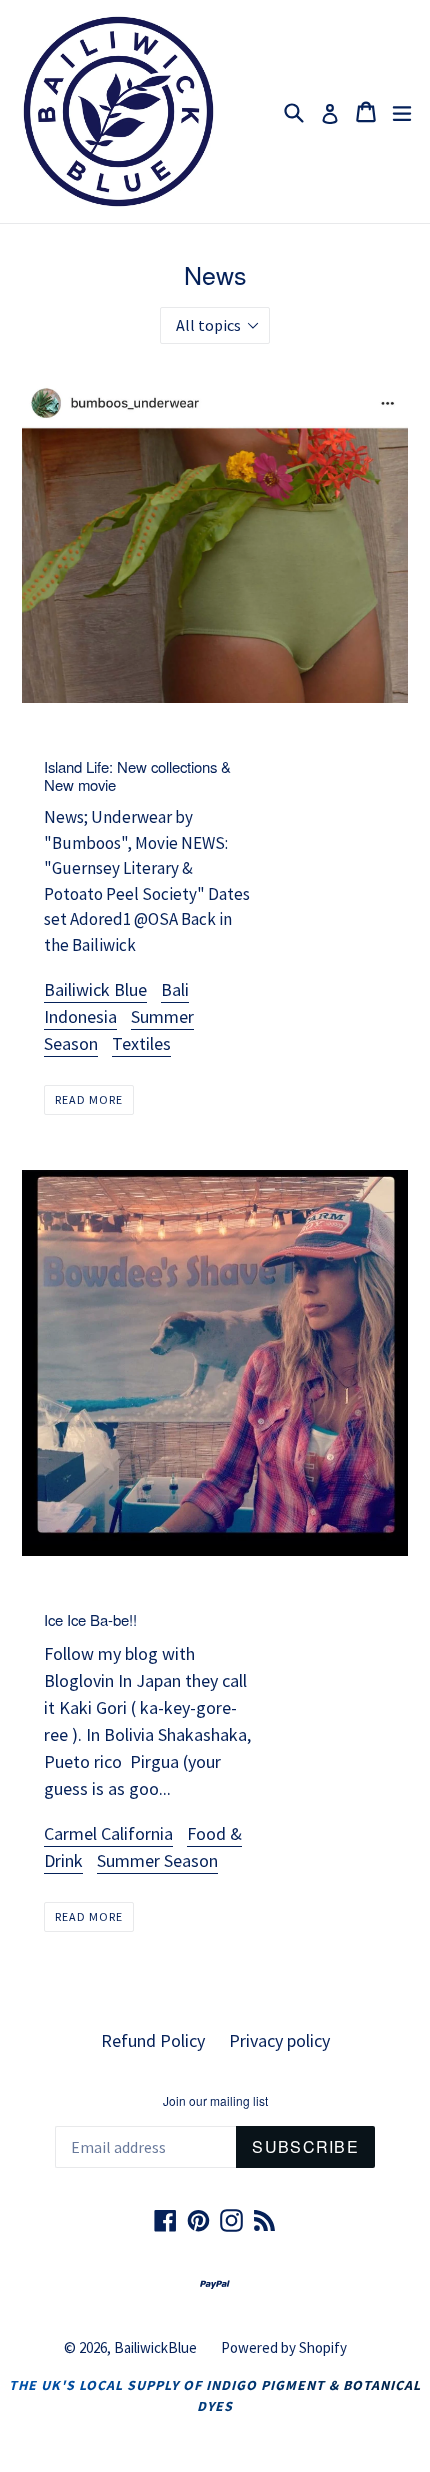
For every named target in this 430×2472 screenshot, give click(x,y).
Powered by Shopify (284, 2347)
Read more (89, 1099)
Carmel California (108, 1833)
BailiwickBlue (155, 2347)
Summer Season (157, 1860)
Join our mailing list (215, 2101)
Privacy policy (279, 2040)
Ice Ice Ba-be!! (90, 1619)
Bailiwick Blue (95, 989)
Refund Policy (153, 2040)
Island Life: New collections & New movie (137, 775)
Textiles (141, 1043)
